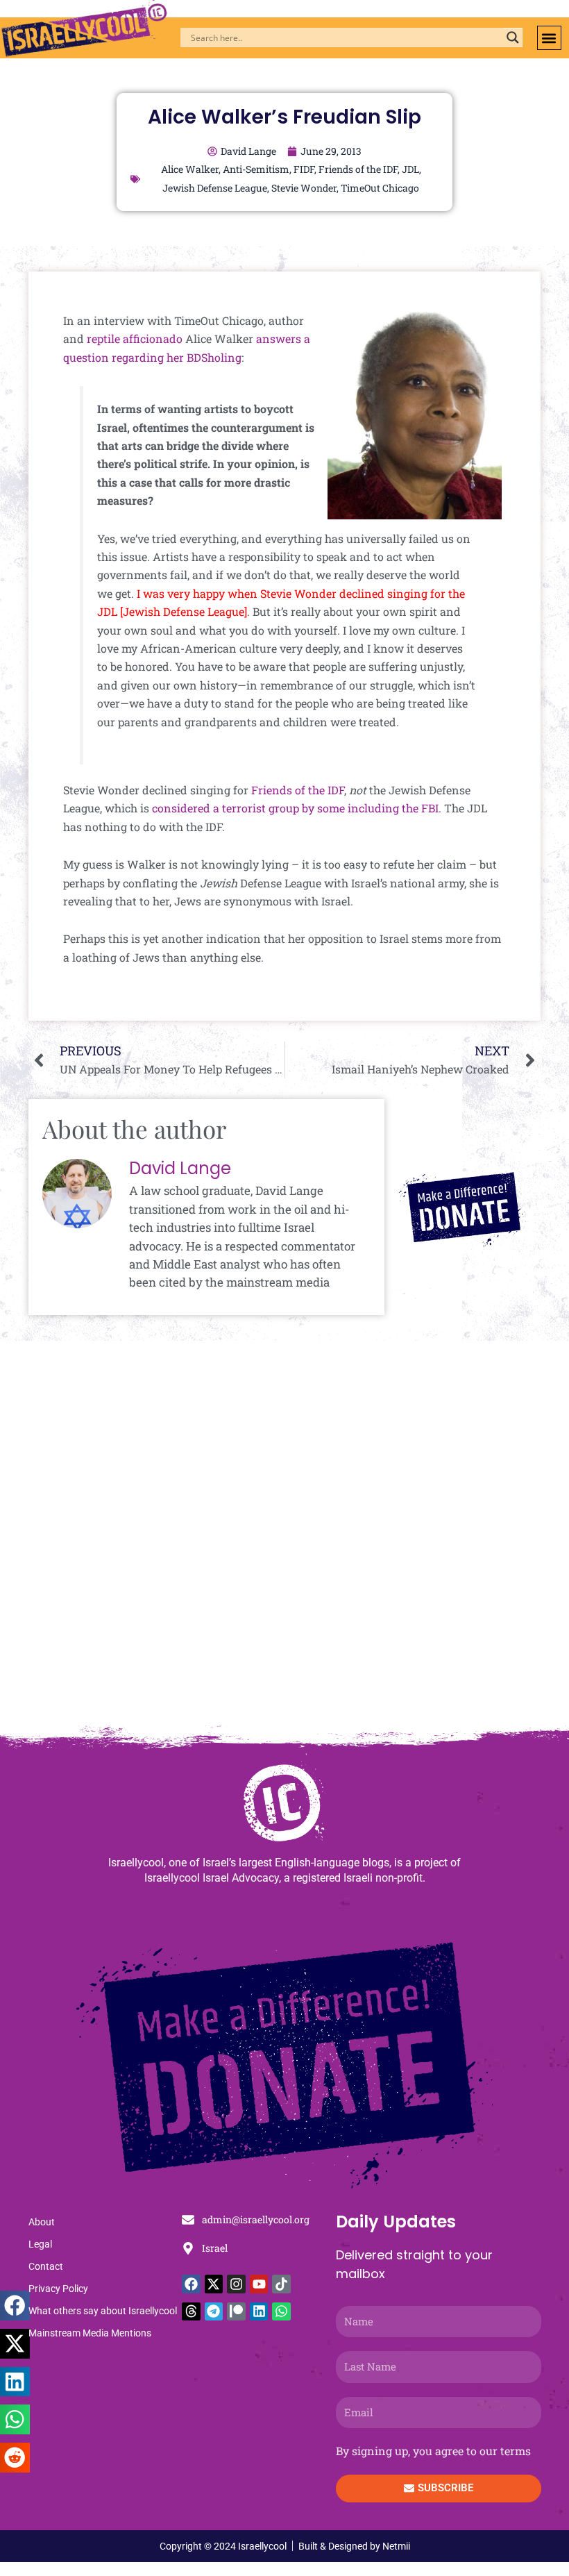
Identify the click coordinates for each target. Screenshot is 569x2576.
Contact (46, 2266)
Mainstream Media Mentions (90, 2333)
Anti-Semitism (256, 169)
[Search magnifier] (513, 37)
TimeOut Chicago (380, 188)
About (42, 2222)
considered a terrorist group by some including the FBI (295, 808)
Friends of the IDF (358, 169)
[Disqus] (284, 1540)
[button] (549, 38)
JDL (410, 169)
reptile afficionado (135, 338)
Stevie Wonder (304, 188)
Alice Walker (190, 169)
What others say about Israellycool (103, 2311)
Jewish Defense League (215, 188)
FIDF (304, 169)
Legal (40, 2244)
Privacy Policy (58, 2289)
